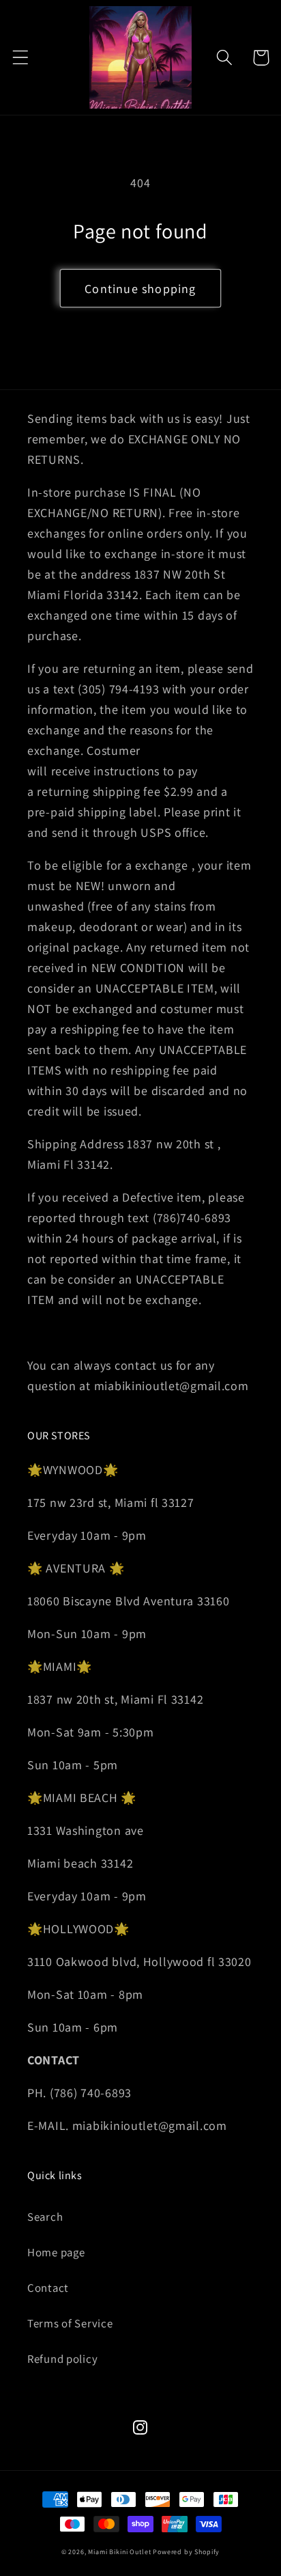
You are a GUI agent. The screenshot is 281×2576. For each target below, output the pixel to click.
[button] (21, 58)
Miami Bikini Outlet (119, 2552)
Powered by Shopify (186, 2552)
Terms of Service (70, 2323)
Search (45, 2217)
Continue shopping (140, 289)
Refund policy (62, 2359)
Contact (48, 2288)
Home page (56, 2252)
